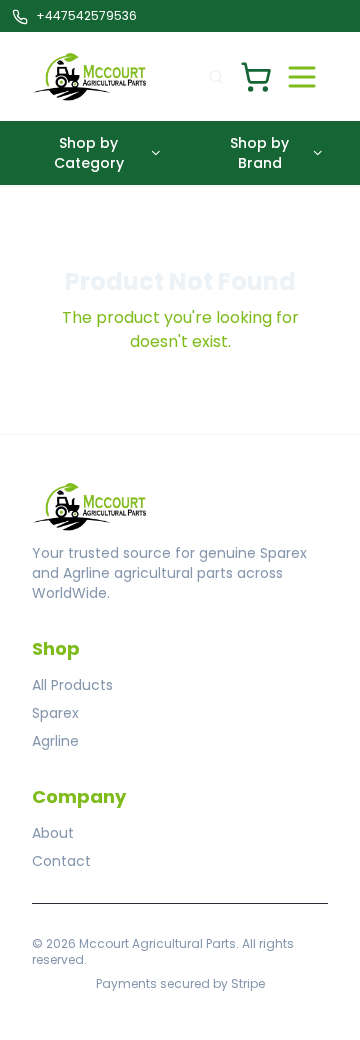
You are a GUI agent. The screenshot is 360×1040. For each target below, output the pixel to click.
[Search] (216, 77)
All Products (72, 685)
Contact (61, 861)
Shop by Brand (259, 153)
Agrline (55, 741)
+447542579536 (86, 15)
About (53, 833)
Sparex (55, 713)
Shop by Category (89, 153)
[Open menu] (302, 77)
